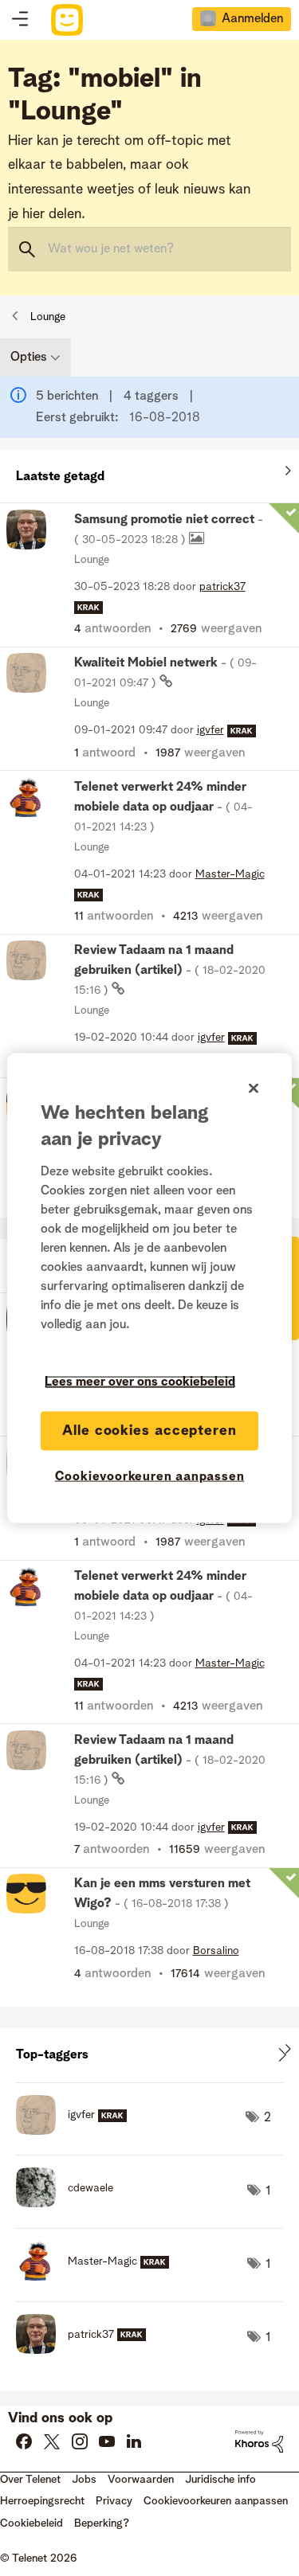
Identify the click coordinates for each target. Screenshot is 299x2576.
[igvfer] (77, 2131)
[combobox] (149, 249)
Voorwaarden (141, 2480)
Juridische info (220, 2480)
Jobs (84, 2480)
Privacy (114, 2501)
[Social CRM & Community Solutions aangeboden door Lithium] (259, 2441)
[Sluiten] (254, 1088)
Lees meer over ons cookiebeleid (140, 1382)
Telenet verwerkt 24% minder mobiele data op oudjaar (163, 807)
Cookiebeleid (31, 2523)
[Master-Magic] (98, 2277)
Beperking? (102, 2523)
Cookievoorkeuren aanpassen (150, 1476)
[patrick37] (87, 2350)
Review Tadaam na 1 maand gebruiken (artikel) (170, 970)
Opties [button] (29, 358)
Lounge (48, 317)
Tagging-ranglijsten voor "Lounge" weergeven (149, 2055)
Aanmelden (252, 19)
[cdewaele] (71, 2203)
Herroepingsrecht (42, 2501)
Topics (20, 20)
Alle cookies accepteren (149, 1430)
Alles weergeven (149, 473)
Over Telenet (30, 2480)
